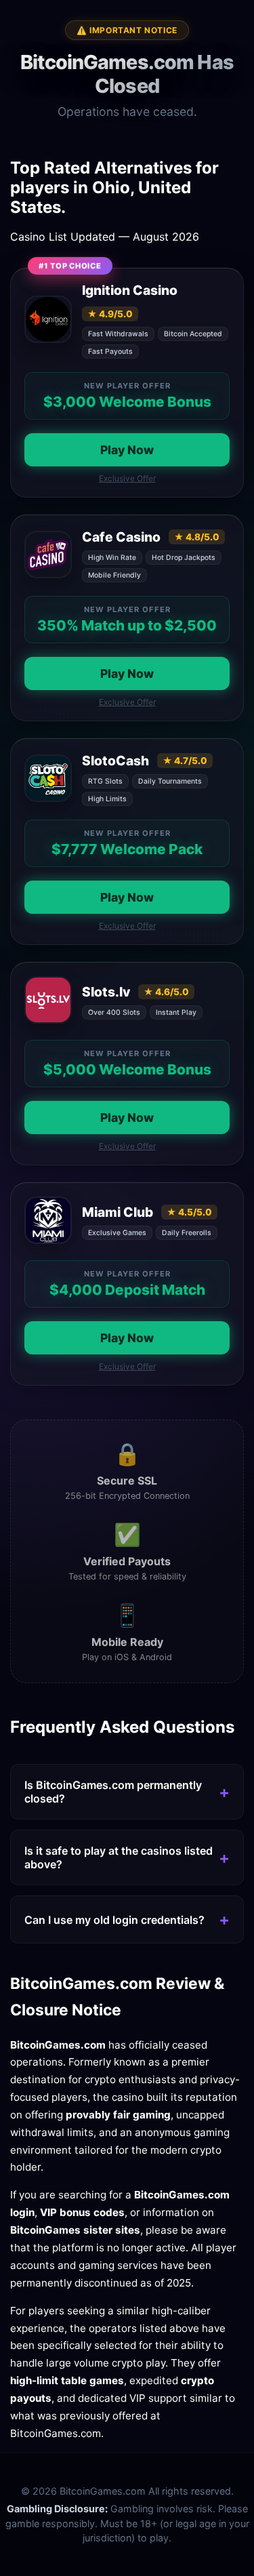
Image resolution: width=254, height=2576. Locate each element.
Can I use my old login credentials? (114, 1920)
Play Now (127, 450)
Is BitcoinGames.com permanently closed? (113, 1792)
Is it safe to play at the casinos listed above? (119, 1857)
